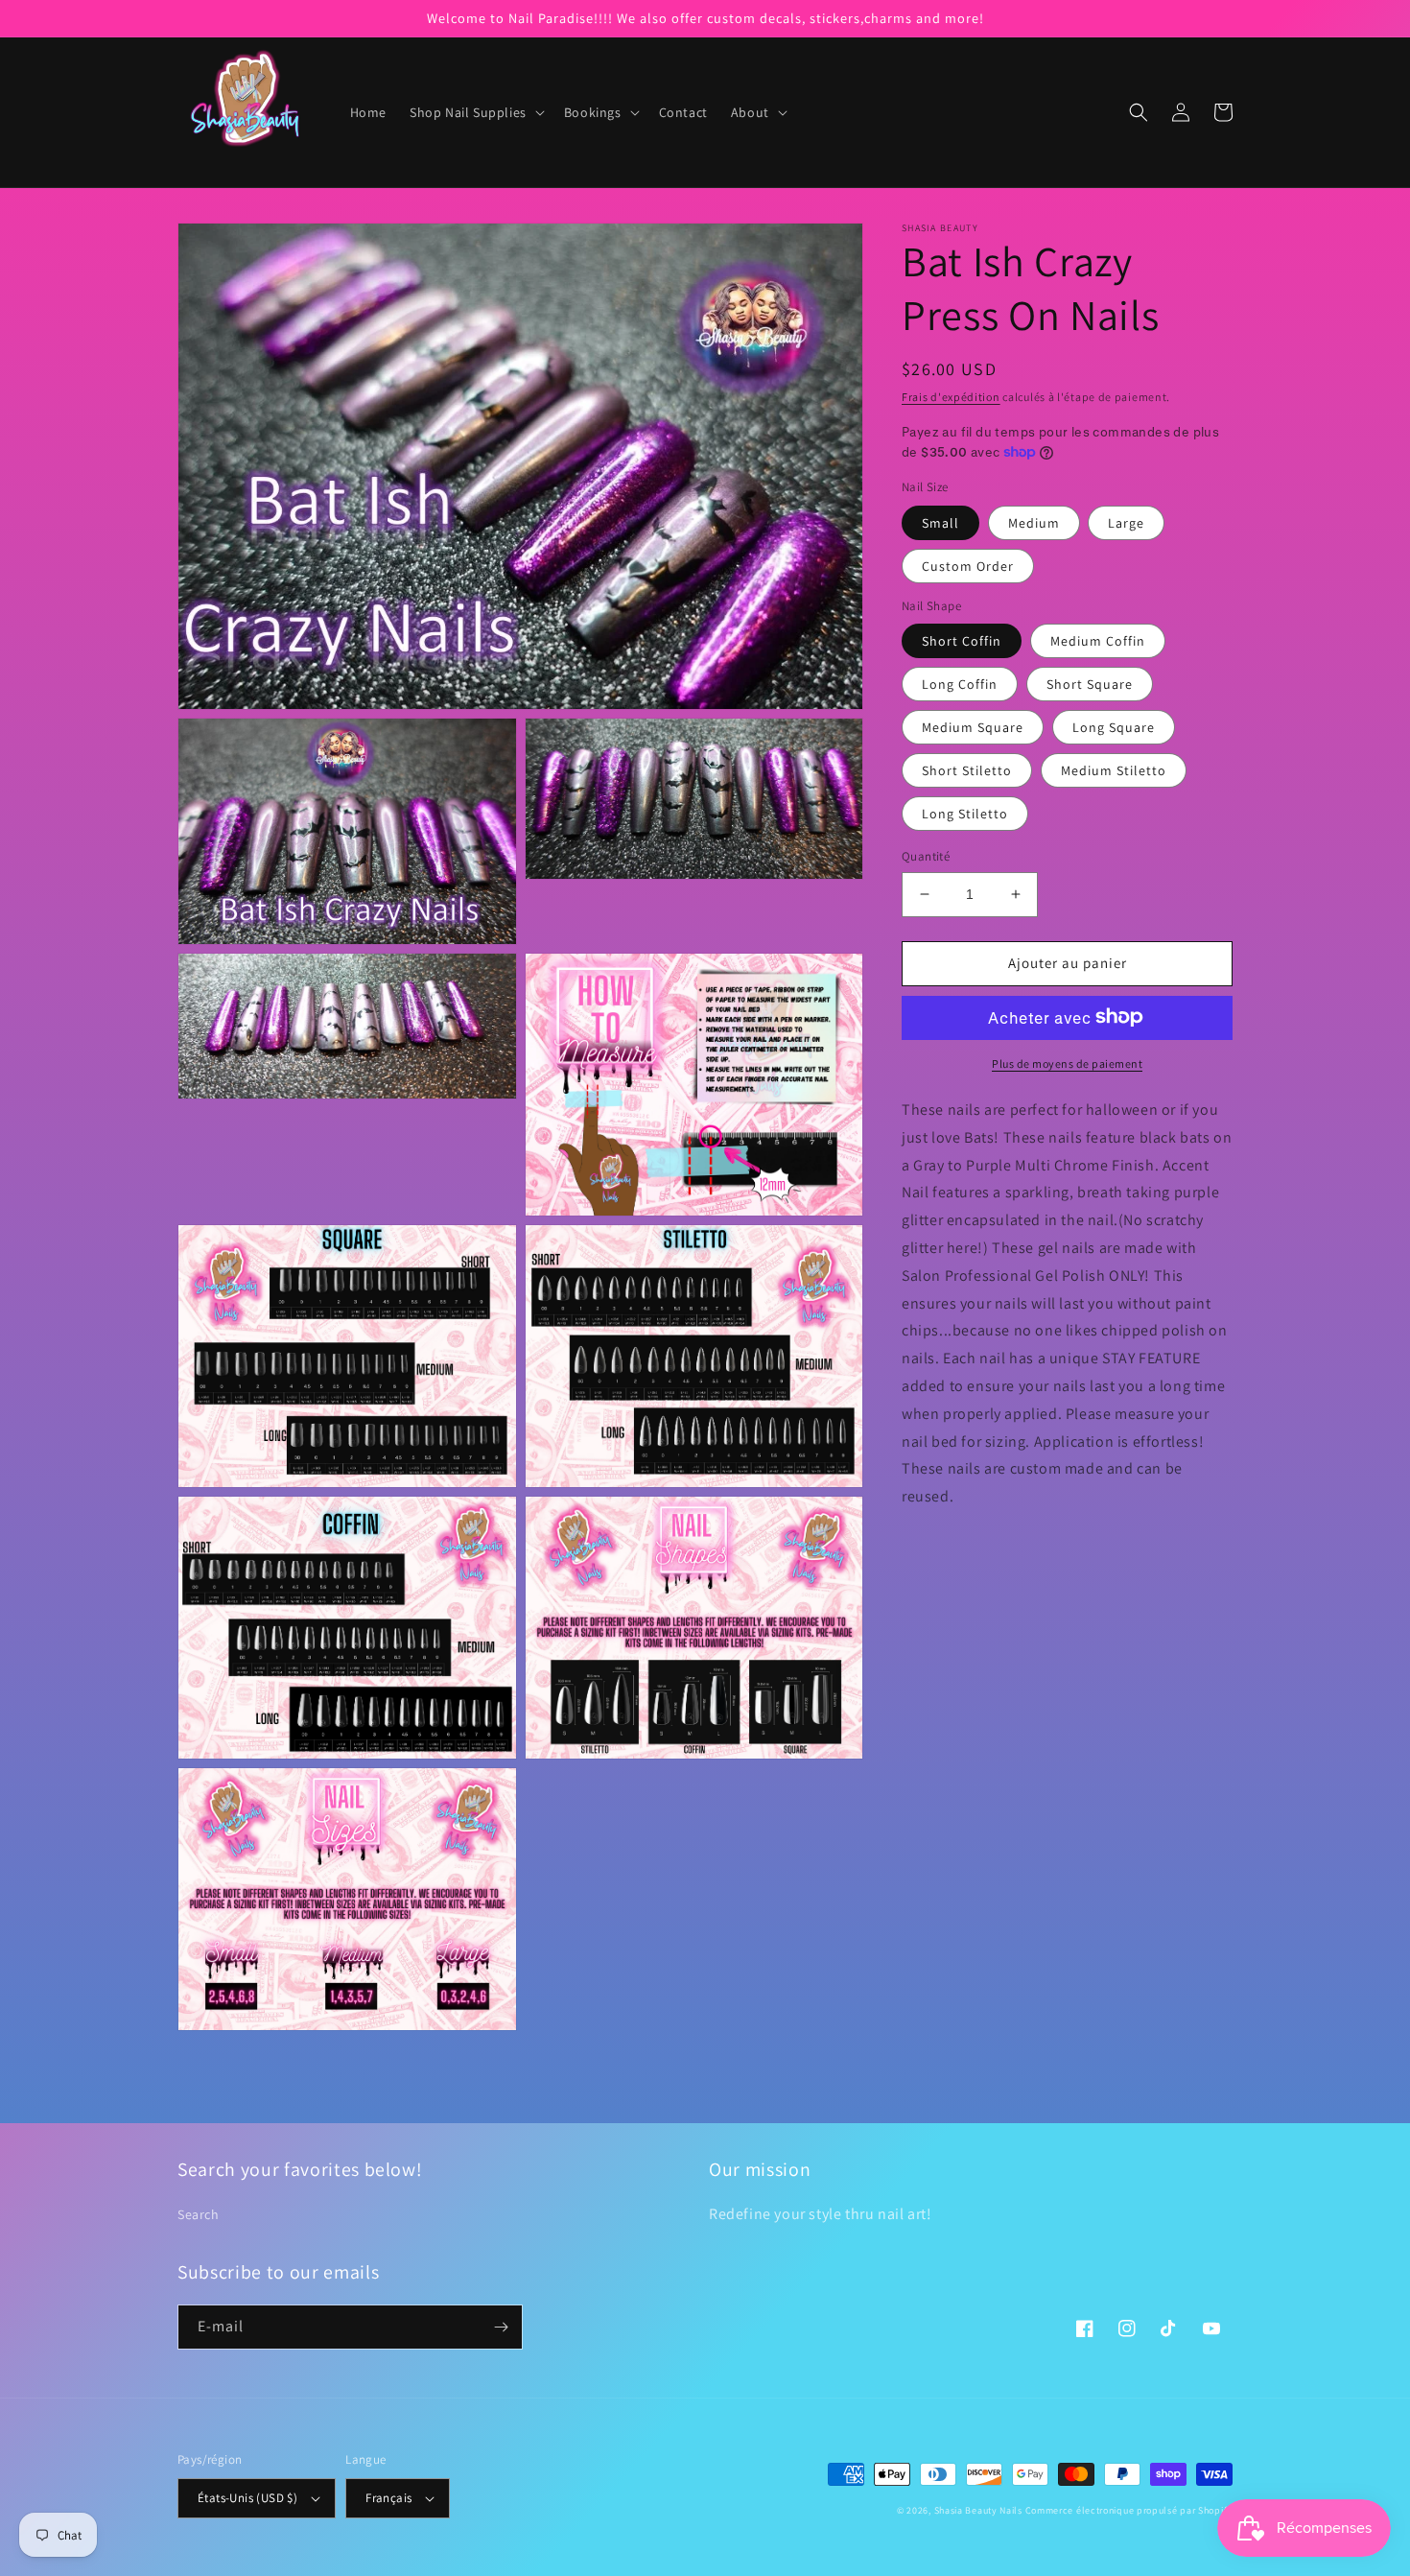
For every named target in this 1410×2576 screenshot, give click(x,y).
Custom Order (968, 565)
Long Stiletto (965, 814)
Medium (1034, 522)
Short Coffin (962, 641)
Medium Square (973, 727)
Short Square (1090, 684)
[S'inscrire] (501, 2327)
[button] (475, 112)
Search (199, 2214)
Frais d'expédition (951, 397)
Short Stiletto (967, 770)
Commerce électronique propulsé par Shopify (1129, 2510)
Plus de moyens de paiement (1067, 1063)
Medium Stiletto (1114, 770)
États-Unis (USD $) (247, 2498)
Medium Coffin (1098, 641)
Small (940, 522)
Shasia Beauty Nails (978, 2510)
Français (388, 2498)
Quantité (926, 856)
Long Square (1114, 727)
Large (1126, 522)
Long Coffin (960, 684)
